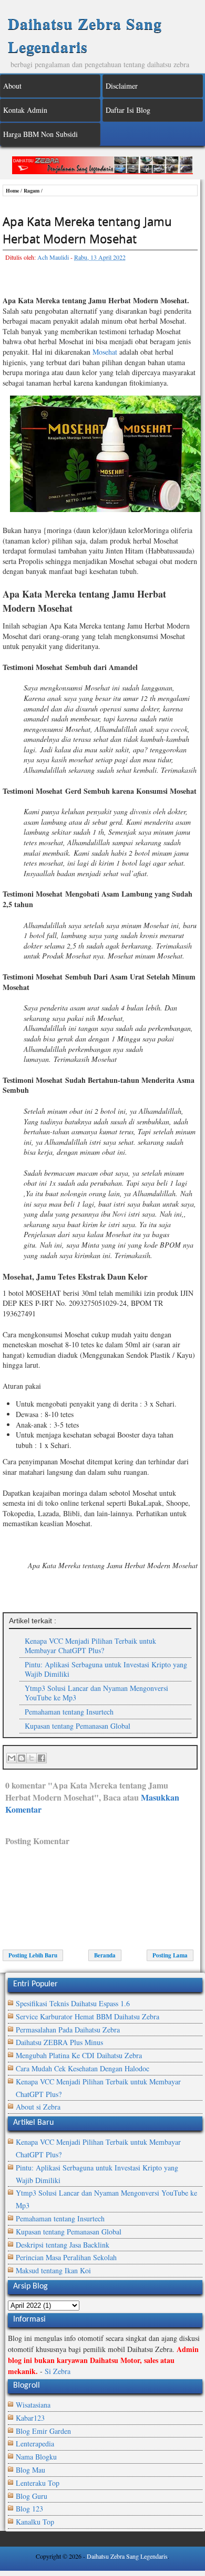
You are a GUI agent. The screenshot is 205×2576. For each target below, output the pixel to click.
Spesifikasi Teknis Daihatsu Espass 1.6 (73, 2003)
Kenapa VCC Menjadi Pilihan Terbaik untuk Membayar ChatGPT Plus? (90, 1646)
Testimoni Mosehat (33, 894)
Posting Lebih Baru (33, 1955)
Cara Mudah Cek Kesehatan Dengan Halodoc (83, 2068)
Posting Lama (170, 1955)
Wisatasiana (33, 2405)
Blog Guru (32, 2496)
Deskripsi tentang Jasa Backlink (63, 2245)
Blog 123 (29, 2509)
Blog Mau (30, 2470)
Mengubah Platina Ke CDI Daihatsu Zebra (79, 2055)
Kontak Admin (25, 110)
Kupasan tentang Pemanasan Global (78, 1726)
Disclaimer (122, 86)
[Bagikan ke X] (32, 1758)
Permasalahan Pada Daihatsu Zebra (68, 2030)
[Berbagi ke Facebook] (42, 1758)
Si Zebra (58, 2371)
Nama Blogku (36, 2457)
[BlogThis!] (22, 1758)
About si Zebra (38, 2107)
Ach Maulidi (53, 257)
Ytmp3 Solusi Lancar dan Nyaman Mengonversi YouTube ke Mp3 (96, 1693)
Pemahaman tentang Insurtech (69, 1712)
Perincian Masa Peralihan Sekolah (66, 2257)
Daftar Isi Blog (128, 110)
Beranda (105, 1955)
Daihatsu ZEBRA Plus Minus (59, 2042)
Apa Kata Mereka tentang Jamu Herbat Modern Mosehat (87, 230)
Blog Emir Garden (43, 2431)
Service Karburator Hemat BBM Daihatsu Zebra (88, 2016)
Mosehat (105, 352)
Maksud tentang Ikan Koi (53, 2270)
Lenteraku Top (38, 2483)
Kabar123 (30, 2418)
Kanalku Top (35, 2522)
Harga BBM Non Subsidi (40, 134)
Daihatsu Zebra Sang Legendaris (85, 35)
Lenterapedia (35, 2444)
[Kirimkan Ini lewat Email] (12, 1758)
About (12, 86)
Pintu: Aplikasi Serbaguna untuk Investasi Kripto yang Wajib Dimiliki (106, 1669)
